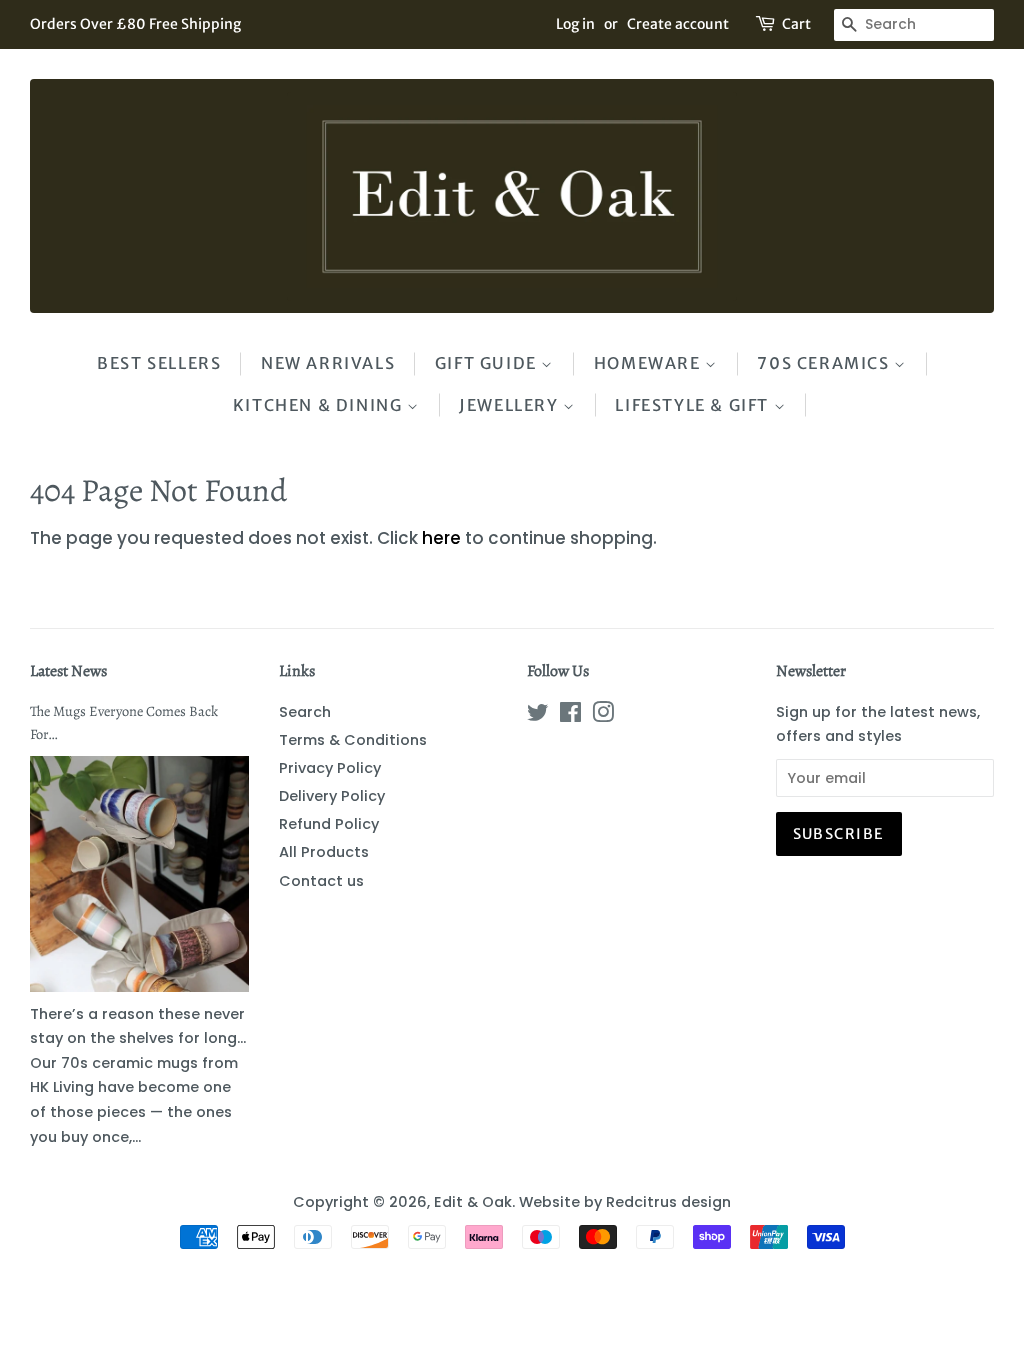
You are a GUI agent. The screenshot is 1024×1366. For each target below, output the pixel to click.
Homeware (649, 363)
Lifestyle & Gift (694, 405)
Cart (796, 24)
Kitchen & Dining (320, 405)
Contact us (321, 881)
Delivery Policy (332, 796)
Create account (678, 24)
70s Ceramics (825, 363)
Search (305, 712)
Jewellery (511, 405)
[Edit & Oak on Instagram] (603, 716)
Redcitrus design (668, 1202)
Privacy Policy (330, 768)
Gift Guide (488, 363)
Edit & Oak (473, 1202)
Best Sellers (159, 363)
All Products (324, 852)
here (441, 538)
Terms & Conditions (353, 740)
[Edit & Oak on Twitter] (538, 716)
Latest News (68, 671)
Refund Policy (329, 824)
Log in (575, 24)
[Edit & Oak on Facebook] (570, 716)
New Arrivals (328, 363)
